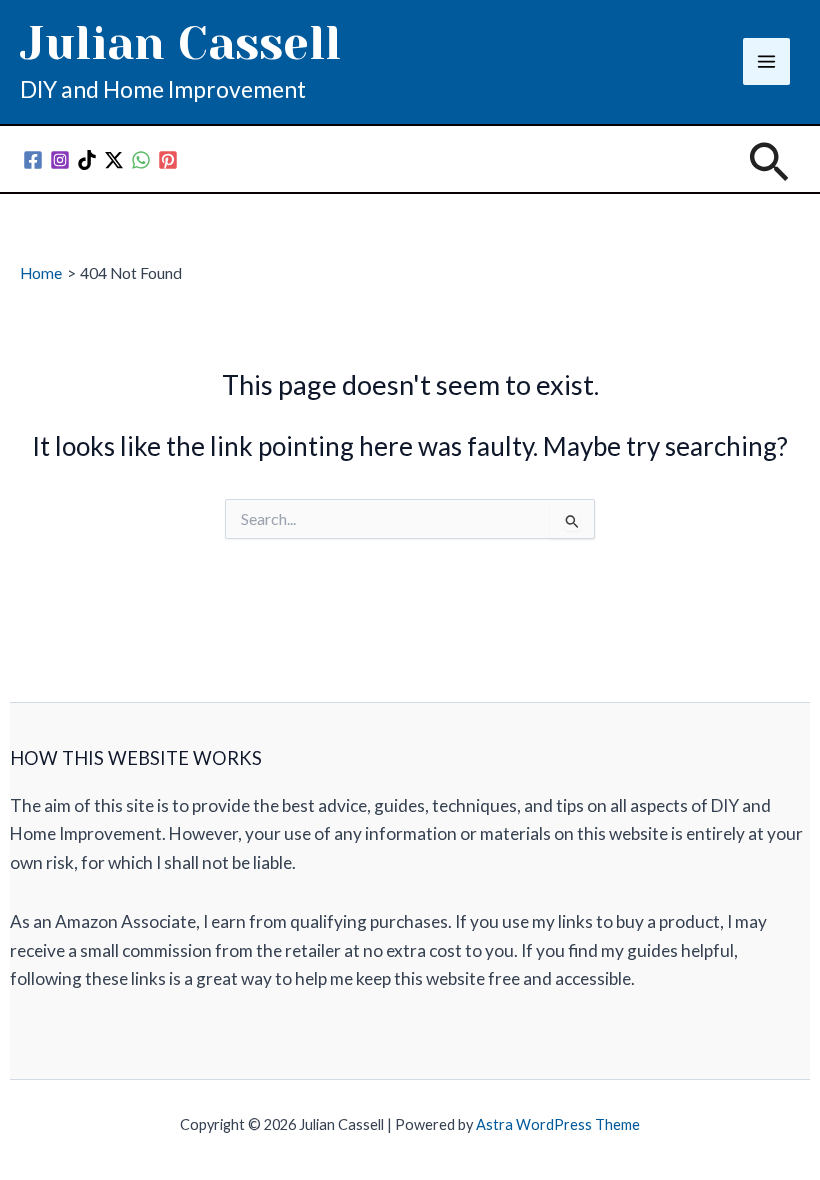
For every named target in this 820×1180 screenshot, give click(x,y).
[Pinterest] (168, 160)
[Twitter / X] (114, 160)
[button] (769, 164)
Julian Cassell (180, 43)
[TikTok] (87, 160)
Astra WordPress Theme (558, 1124)
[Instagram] (60, 160)
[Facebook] (33, 160)
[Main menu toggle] (766, 61)
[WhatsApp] (141, 160)
